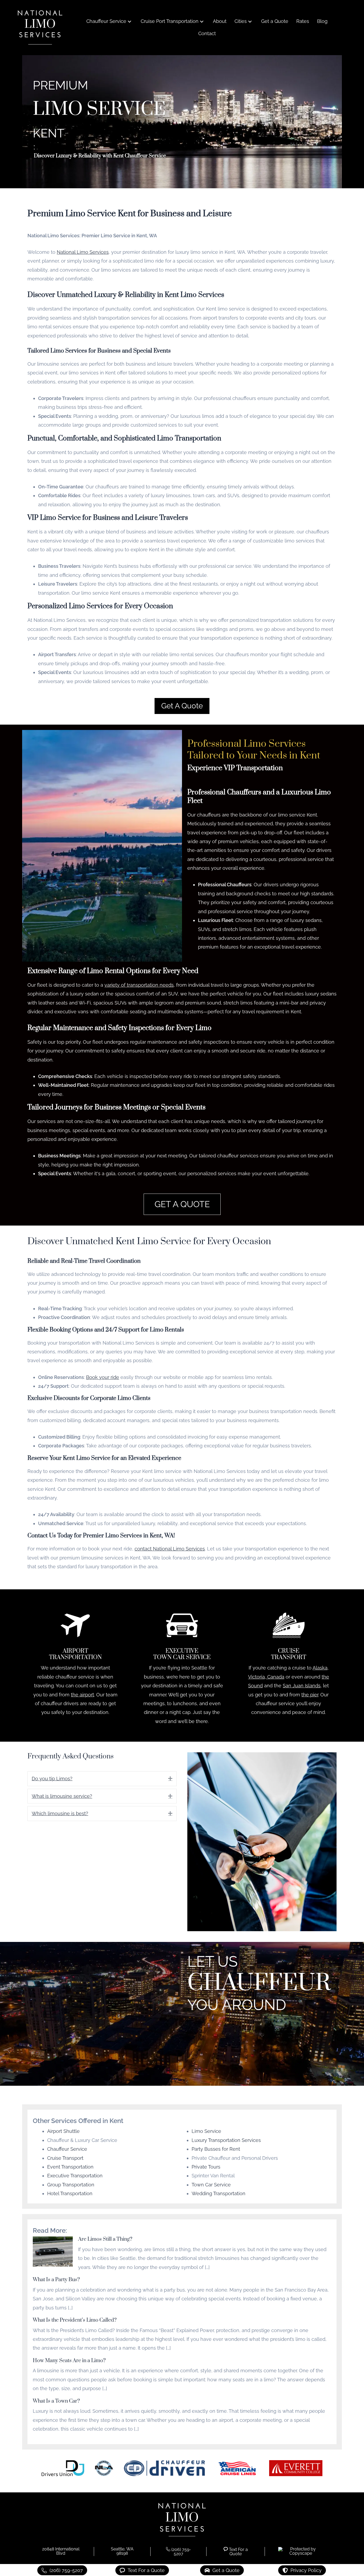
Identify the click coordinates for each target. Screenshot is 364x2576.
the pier (310, 1695)
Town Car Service (211, 2185)
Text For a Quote (238, 2552)
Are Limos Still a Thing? (105, 2239)
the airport (82, 1695)
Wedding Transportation (219, 2193)
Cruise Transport (65, 2158)
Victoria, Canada (266, 1677)
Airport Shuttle (63, 2131)
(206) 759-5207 (181, 2552)
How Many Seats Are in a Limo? (69, 2361)
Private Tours (206, 2167)
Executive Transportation (75, 2176)
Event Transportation (70, 2167)
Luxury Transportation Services (226, 2140)
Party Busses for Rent (216, 2149)
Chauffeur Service (67, 2149)
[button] (130, 21)
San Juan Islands (302, 1686)
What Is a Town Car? (56, 2401)
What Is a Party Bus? (56, 2280)
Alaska (320, 1668)
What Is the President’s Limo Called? (75, 2320)
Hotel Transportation (70, 2193)
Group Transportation (71, 2185)
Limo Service (206, 2131)
